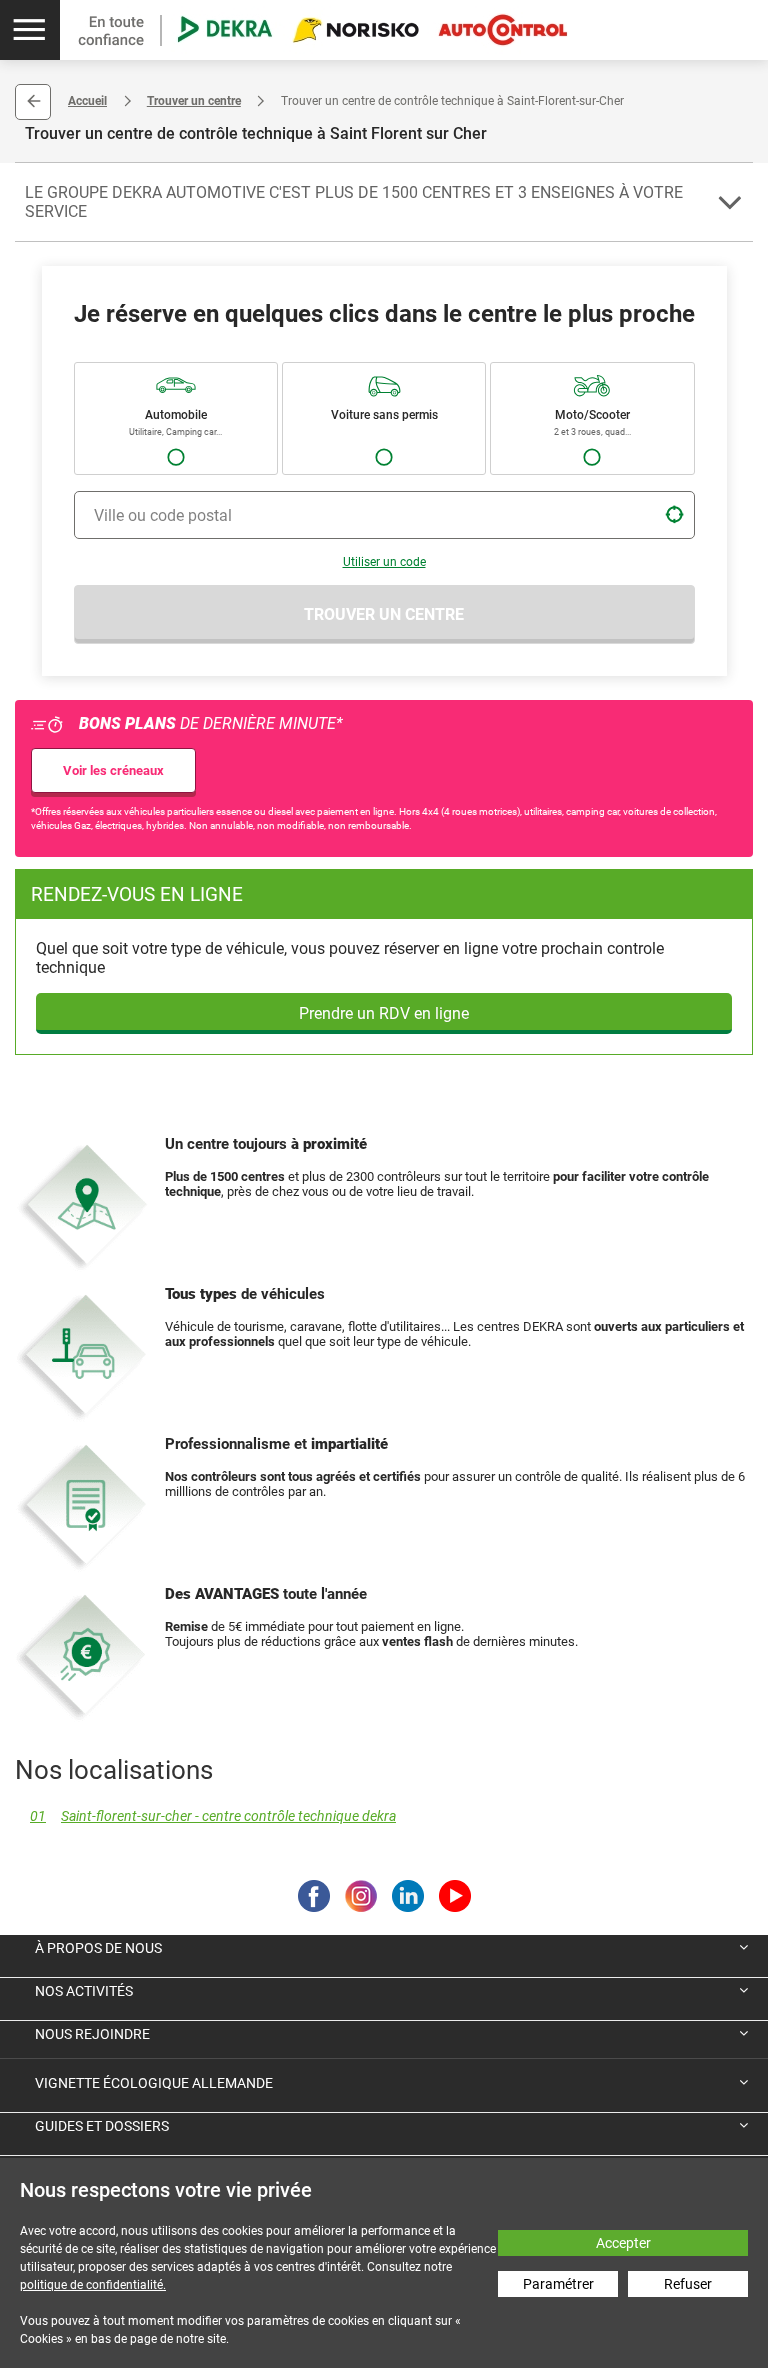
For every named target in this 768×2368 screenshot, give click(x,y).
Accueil (87, 101)
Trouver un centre (194, 101)
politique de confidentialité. (93, 2285)
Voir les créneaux (113, 770)
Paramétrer (558, 2284)
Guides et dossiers (102, 2126)
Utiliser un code (384, 562)
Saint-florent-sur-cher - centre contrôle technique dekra (213, 1816)
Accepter (623, 2243)
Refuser (688, 2284)
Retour (33, 102)
